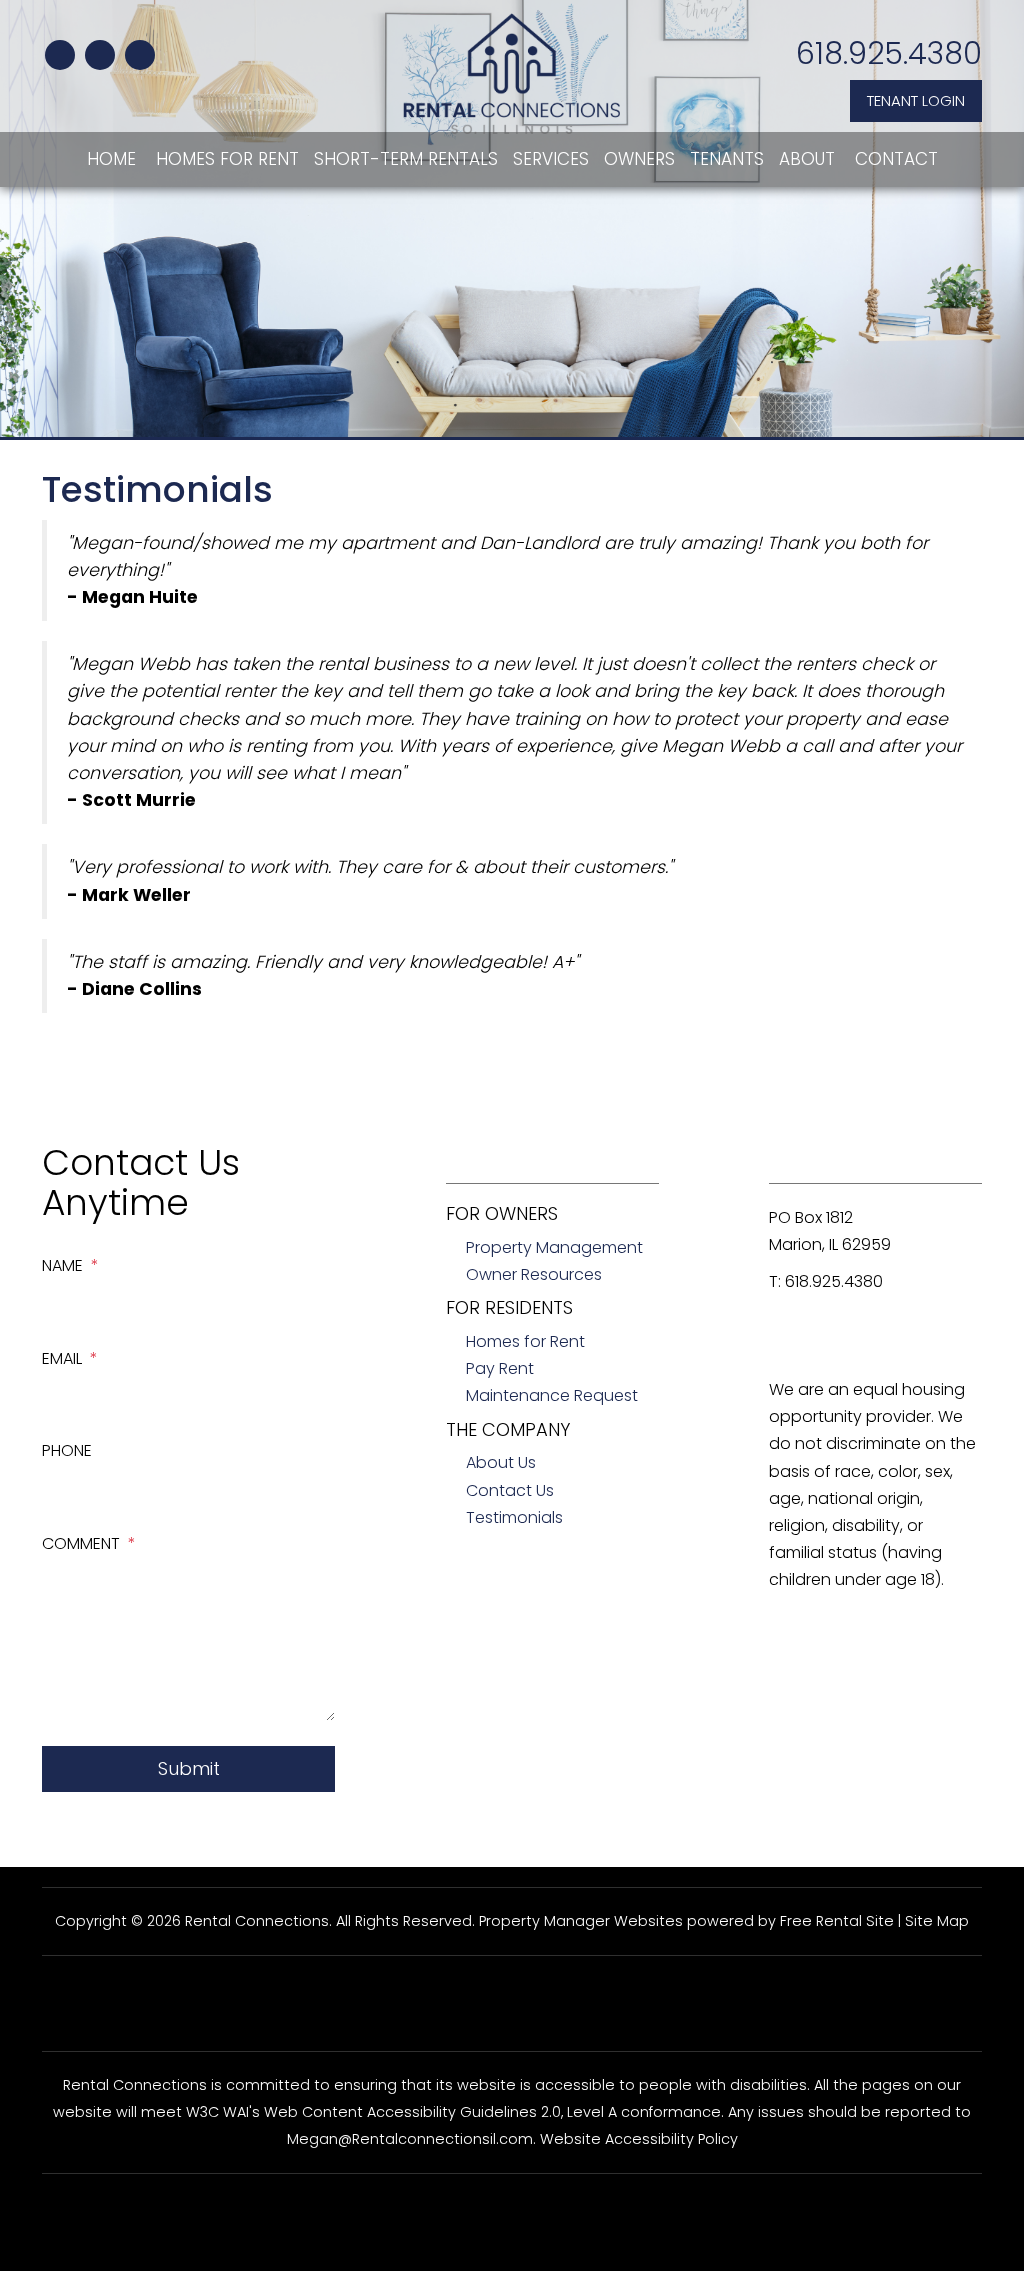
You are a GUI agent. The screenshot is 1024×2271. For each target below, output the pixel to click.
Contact (896, 159)
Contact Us (510, 1490)
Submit (189, 1768)
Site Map (937, 1921)
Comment (81, 1543)
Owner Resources (534, 1274)
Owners (639, 159)
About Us (501, 1462)
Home (111, 159)
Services (551, 159)
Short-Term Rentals (406, 159)
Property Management (554, 1247)
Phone (67, 1450)
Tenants (727, 159)
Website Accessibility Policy (639, 2139)
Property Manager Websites (581, 1921)
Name (62, 1265)
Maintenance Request (552, 1395)
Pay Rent (500, 1368)
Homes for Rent (227, 159)
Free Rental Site (837, 1921)
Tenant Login (916, 100)
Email (62, 1358)
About (807, 159)
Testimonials (514, 1517)
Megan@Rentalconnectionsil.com (410, 2139)
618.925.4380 (889, 53)
